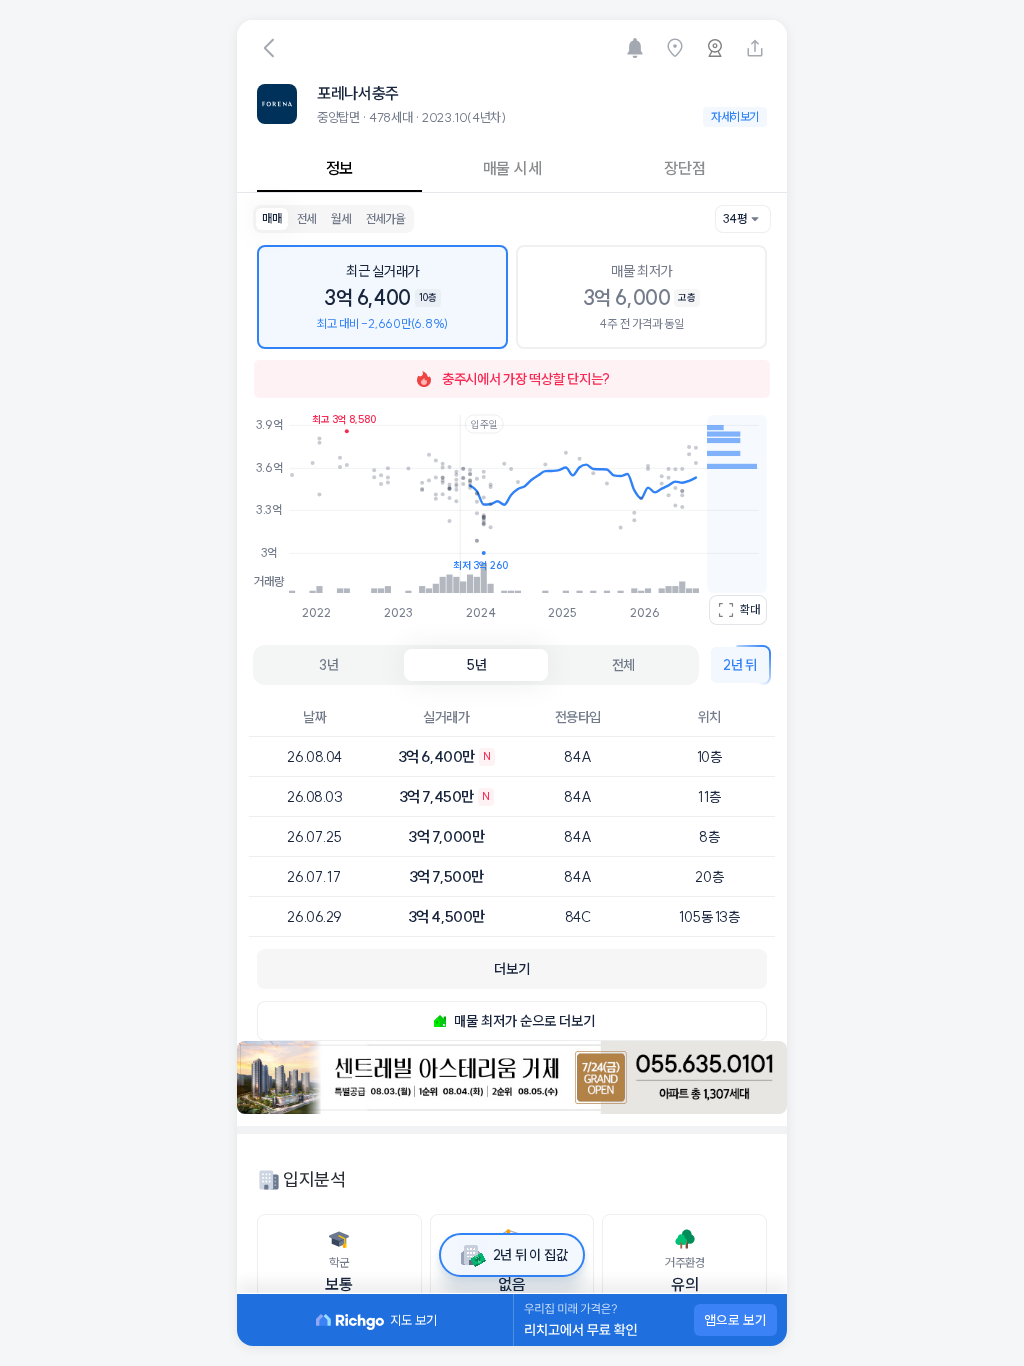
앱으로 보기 (735, 1320)
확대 (750, 609)
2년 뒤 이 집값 (530, 1255)
